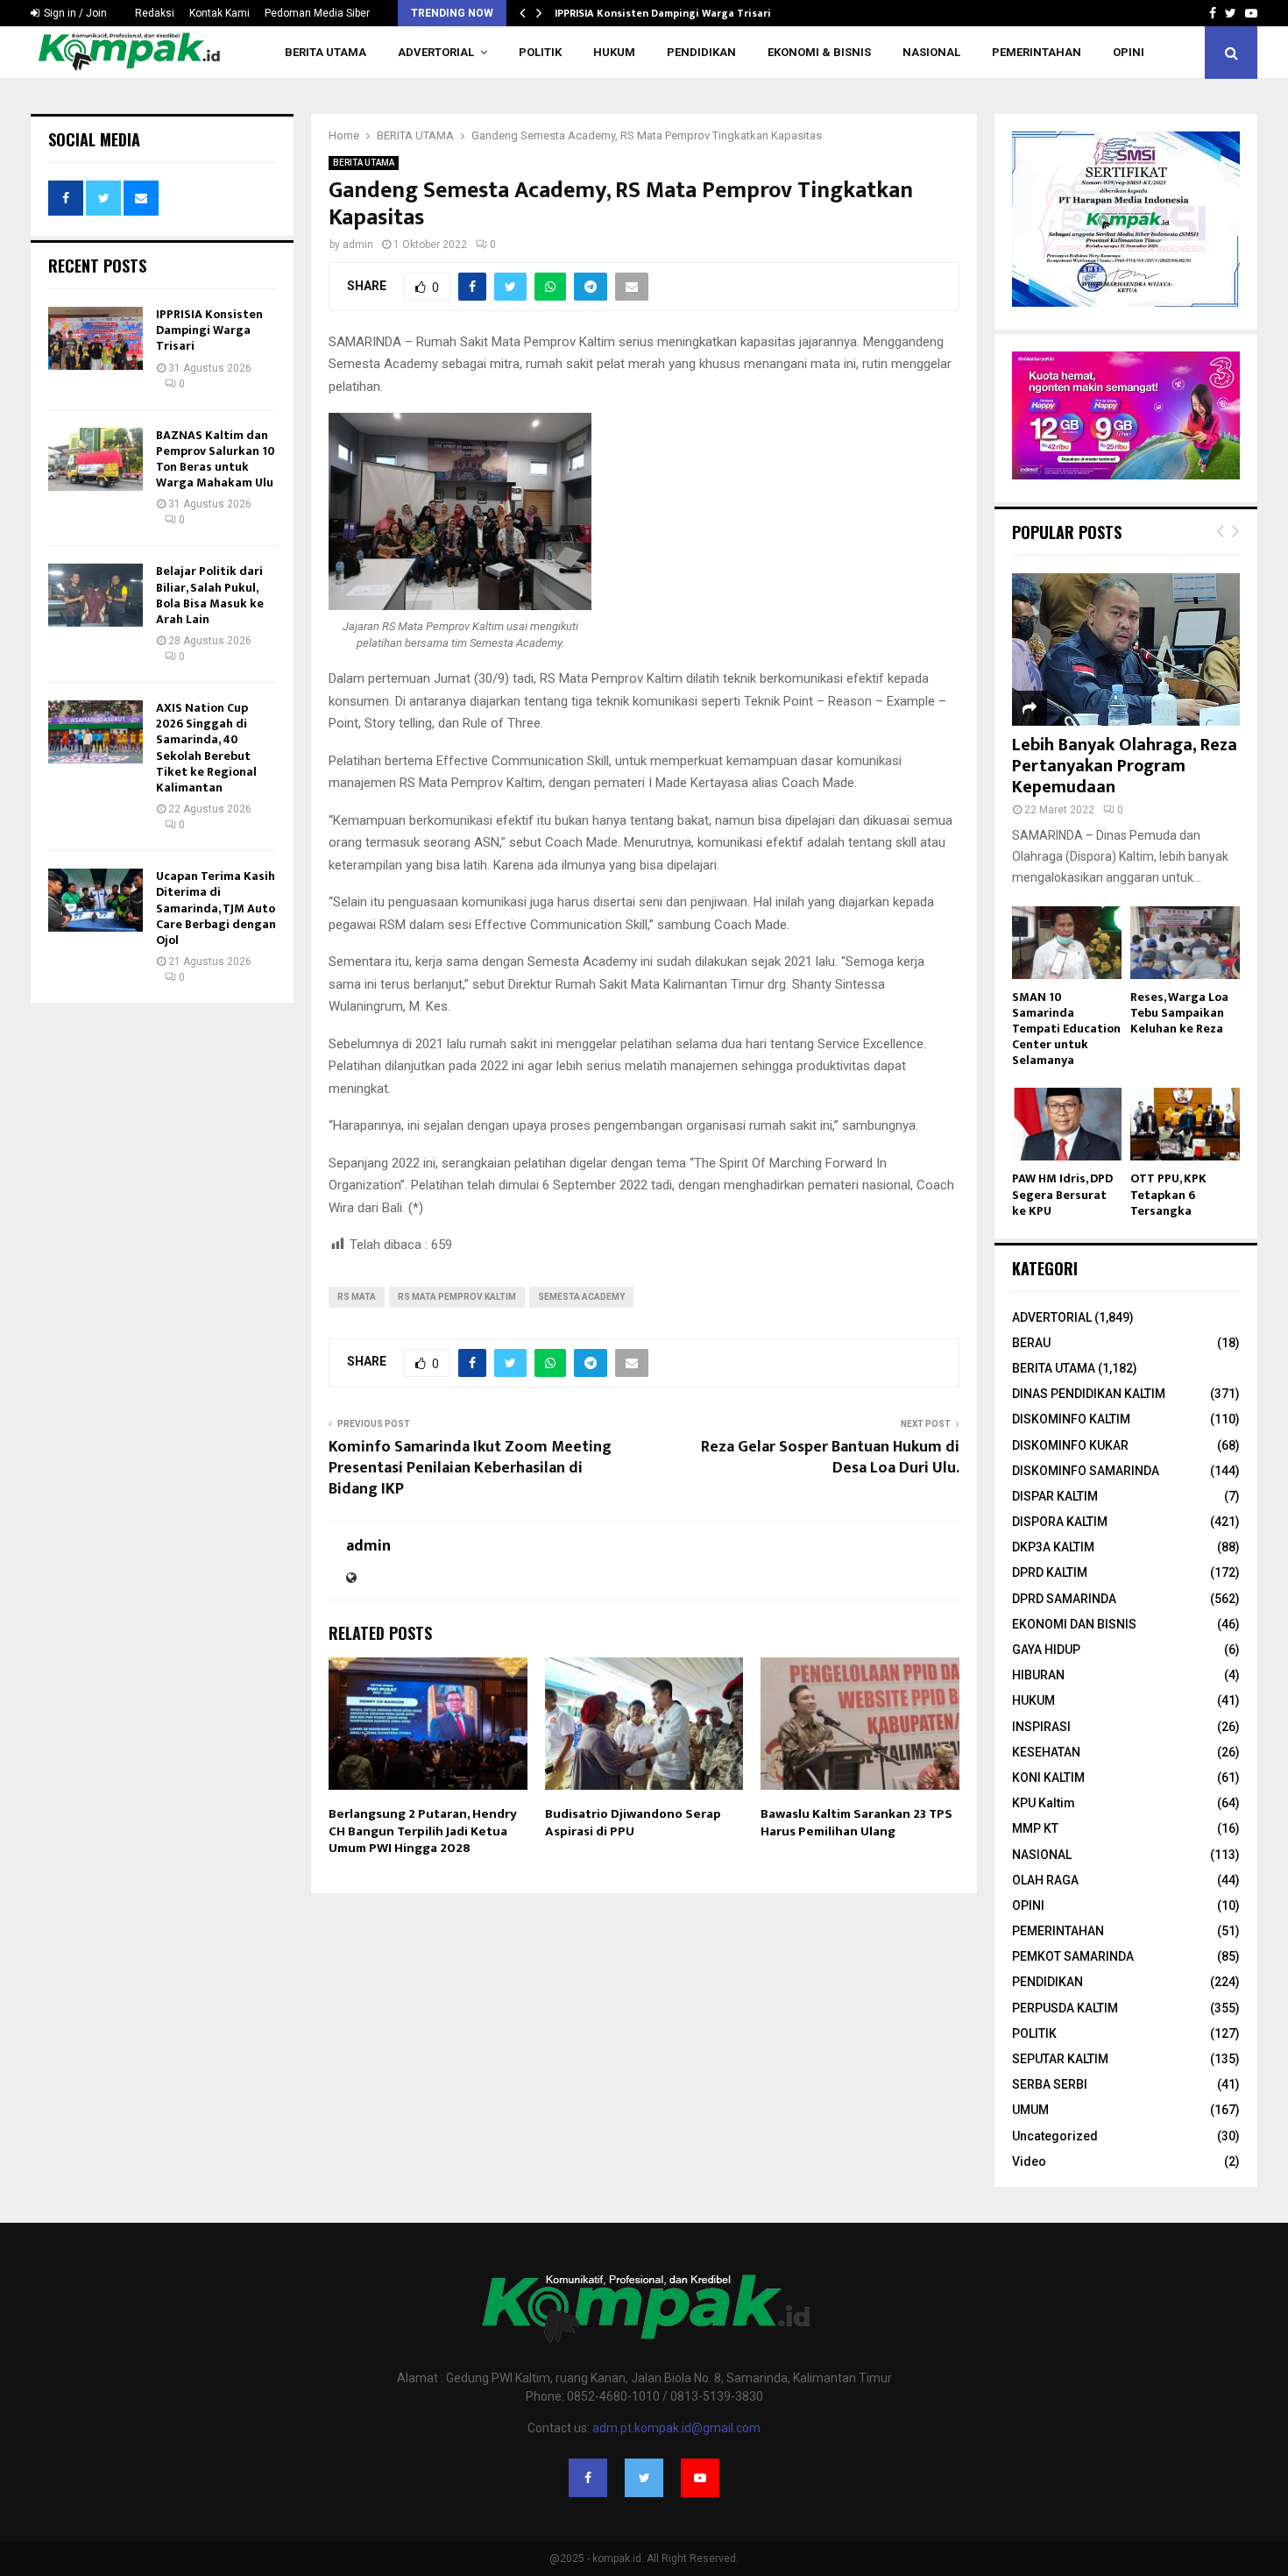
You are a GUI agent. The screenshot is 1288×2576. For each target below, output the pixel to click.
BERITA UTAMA (326, 52)
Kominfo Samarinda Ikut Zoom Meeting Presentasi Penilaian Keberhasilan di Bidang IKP (470, 1468)
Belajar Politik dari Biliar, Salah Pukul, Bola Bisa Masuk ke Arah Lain (210, 595)
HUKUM (614, 52)
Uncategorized (1055, 2136)
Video (1029, 2161)
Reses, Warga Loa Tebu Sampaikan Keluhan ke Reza (1179, 1013)
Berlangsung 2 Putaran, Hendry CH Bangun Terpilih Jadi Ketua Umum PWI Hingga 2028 (423, 1831)
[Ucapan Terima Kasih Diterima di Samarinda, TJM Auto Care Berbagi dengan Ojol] (96, 900)
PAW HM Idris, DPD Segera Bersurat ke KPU (1062, 1194)
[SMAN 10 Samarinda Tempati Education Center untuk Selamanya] (1067, 943)
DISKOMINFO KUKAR (1070, 1445)
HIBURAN (1038, 1675)
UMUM (1030, 2110)
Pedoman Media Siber (317, 13)
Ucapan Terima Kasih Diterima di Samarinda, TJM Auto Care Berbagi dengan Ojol (216, 908)
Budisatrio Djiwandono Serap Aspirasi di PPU (633, 1823)
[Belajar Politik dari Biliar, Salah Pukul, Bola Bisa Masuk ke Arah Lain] (96, 595)
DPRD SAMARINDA (1064, 1599)
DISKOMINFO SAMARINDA (1086, 1471)
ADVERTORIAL (436, 52)
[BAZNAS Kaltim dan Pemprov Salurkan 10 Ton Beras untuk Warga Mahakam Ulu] (96, 459)
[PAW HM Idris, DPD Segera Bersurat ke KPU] (1067, 1124)
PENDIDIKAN (701, 52)
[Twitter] (644, 2478)
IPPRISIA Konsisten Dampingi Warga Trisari (663, 13)
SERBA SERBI (1050, 2084)
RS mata (357, 1297)
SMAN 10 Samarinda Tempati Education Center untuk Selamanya (1066, 1029)
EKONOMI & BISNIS (819, 52)
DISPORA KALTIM (1060, 1522)
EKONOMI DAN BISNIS (1074, 1624)
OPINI (1129, 52)
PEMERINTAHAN (1037, 52)
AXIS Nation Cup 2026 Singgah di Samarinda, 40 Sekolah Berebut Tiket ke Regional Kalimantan (206, 748)
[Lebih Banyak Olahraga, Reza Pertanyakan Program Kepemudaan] (1126, 649)
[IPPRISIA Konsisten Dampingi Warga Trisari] (96, 338)
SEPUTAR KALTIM (1060, 2059)
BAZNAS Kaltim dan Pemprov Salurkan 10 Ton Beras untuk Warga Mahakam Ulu (216, 459)
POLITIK (540, 52)
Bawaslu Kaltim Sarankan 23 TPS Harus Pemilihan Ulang (856, 1823)
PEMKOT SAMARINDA (1073, 1956)
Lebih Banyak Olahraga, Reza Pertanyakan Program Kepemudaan (1125, 766)
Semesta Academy (581, 1297)
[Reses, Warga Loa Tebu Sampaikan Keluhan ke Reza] (1185, 943)
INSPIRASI (1041, 1727)
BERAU (1031, 1343)
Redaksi (155, 13)
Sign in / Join (74, 13)
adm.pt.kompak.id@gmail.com (676, 2428)
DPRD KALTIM (1050, 1572)
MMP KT (1035, 1828)
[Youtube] (700, 2478)
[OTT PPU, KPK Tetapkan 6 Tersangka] (1185, 1124)
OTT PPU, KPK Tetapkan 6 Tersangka (1168, 1194)
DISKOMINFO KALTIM (1071, 1419)
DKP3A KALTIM (1053, 1547)
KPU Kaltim (1044, 1803)
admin (358, 245)
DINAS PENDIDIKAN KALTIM (1089, 1394)
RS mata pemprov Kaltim (457, 1297)
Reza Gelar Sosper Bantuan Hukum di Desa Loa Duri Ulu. (830, 1458)
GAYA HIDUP (1046, 1650)
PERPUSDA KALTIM (1065, 2008)
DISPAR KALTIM (1055, 1496)
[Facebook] (588, 2478)
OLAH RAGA (1045, 1880)
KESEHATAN (1046, 1752)
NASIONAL (931, 52)
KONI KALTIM (1048, 1778)
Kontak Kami (219, 13)
